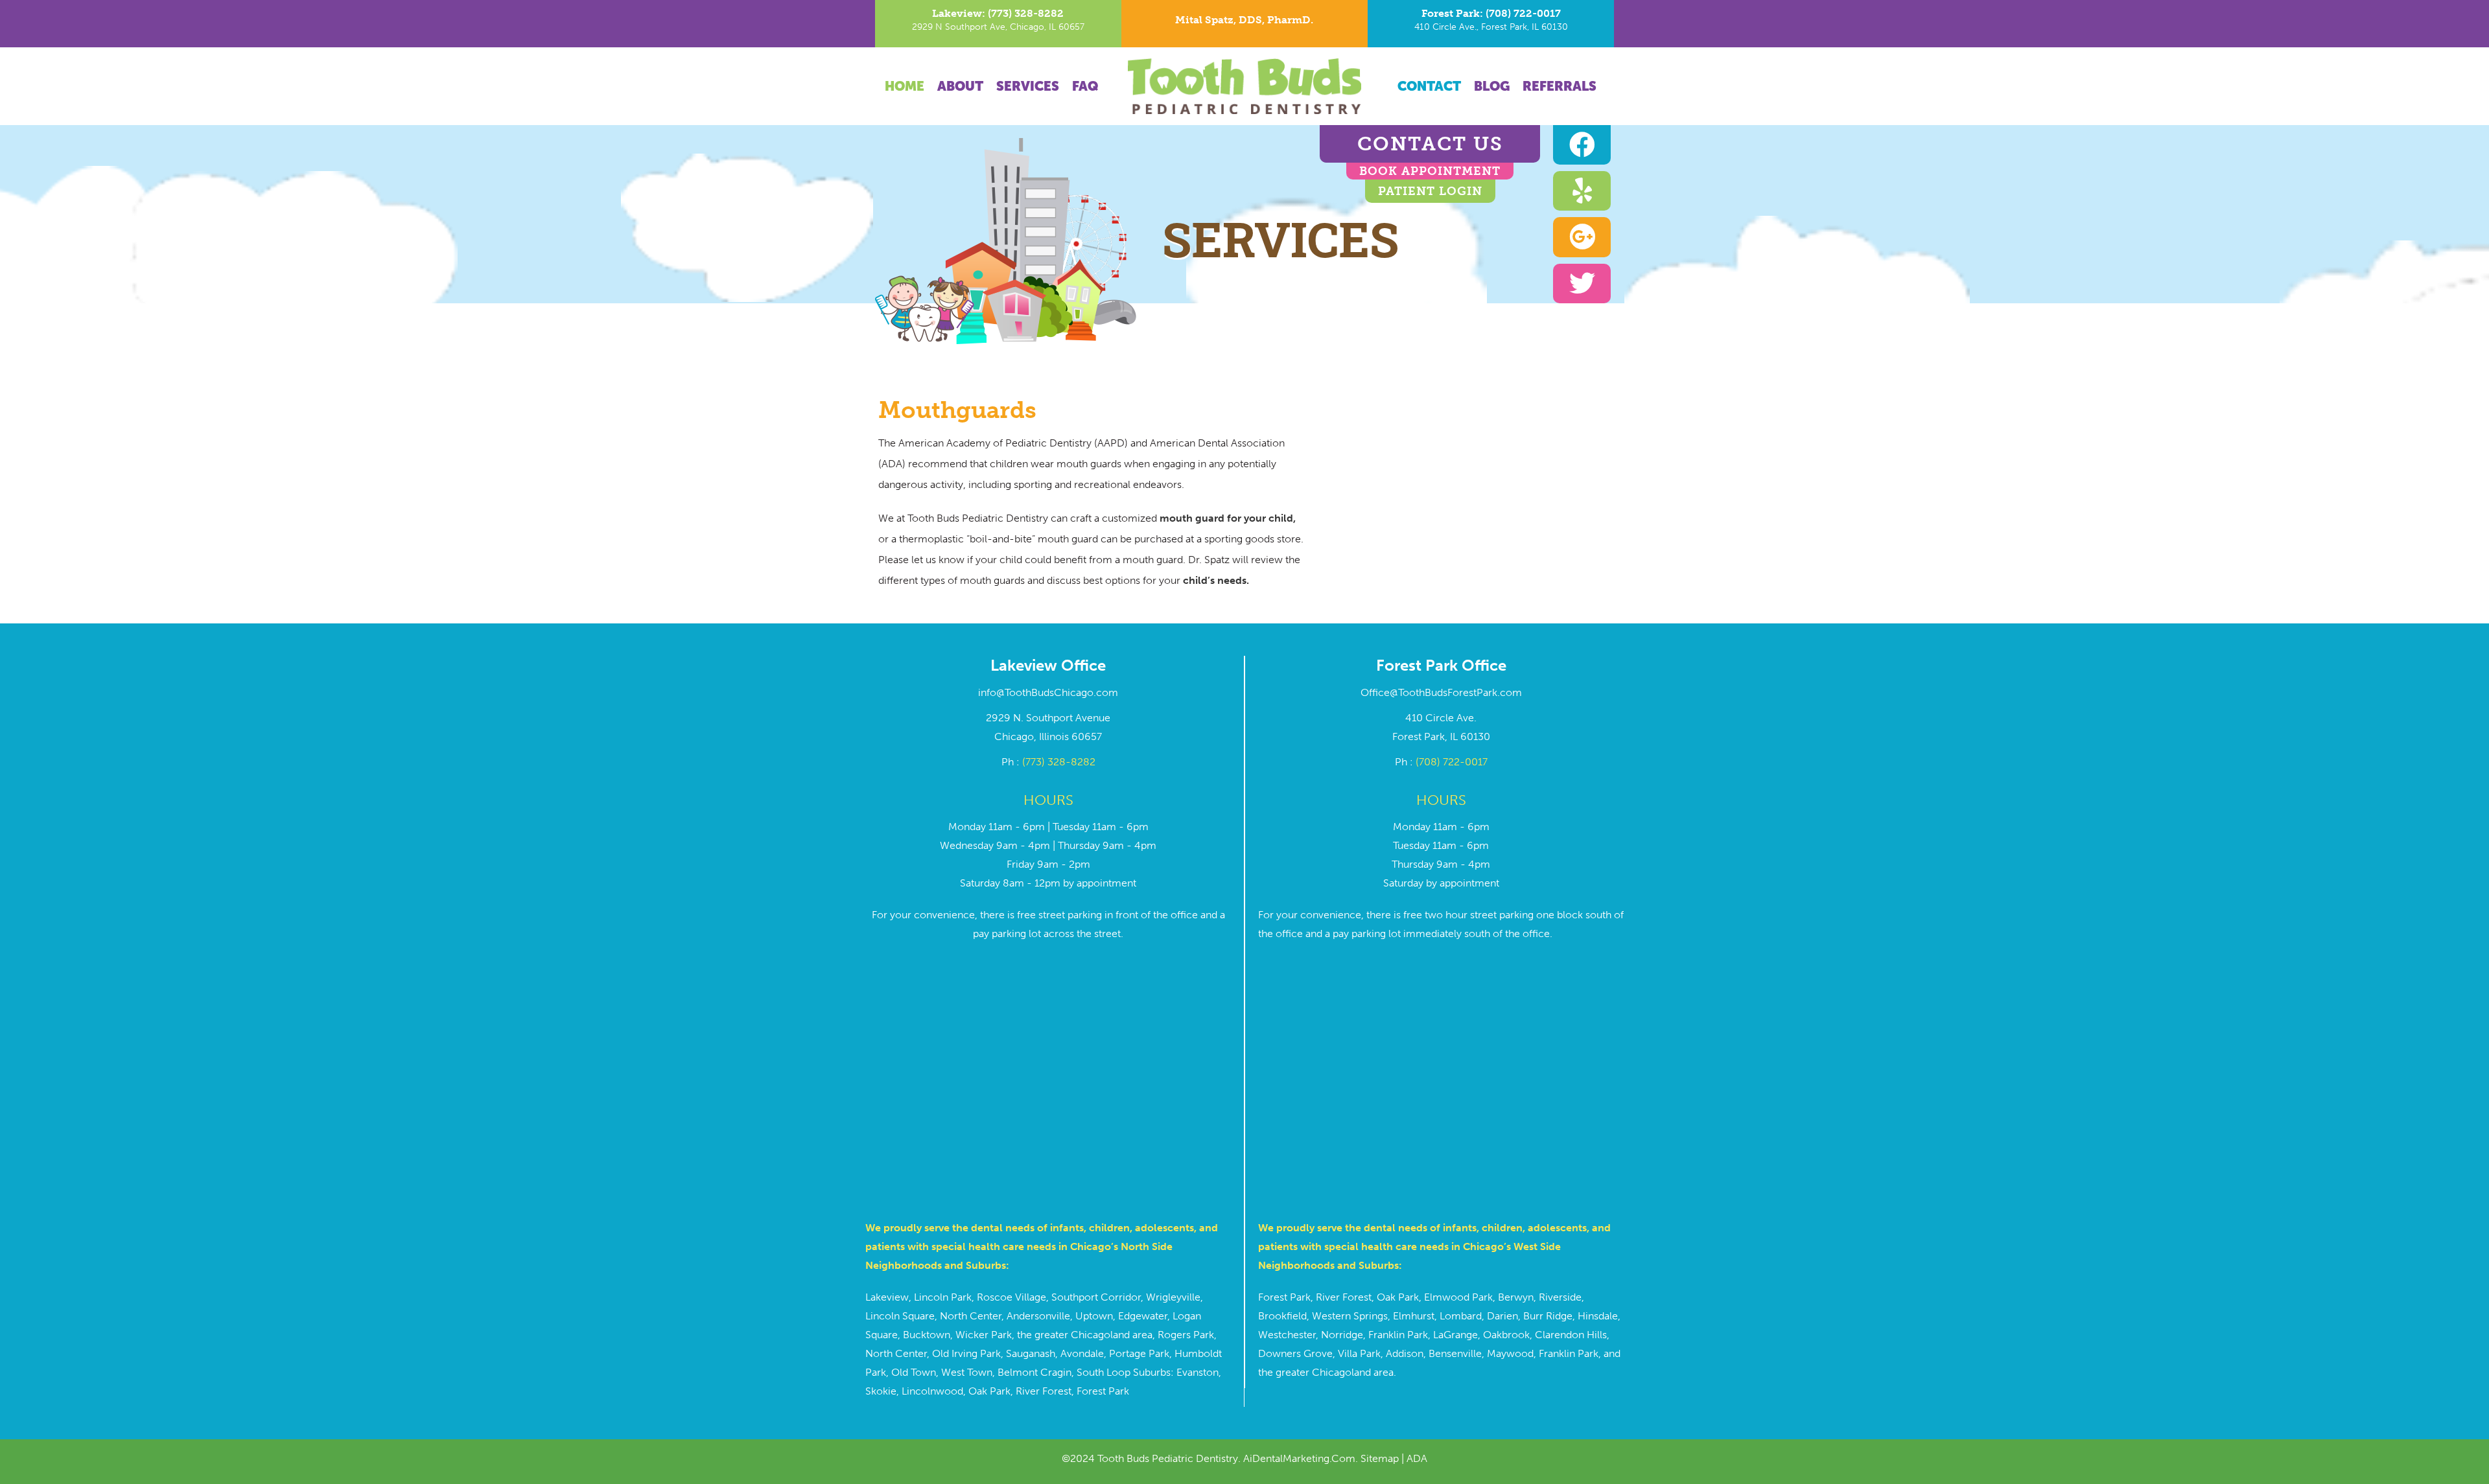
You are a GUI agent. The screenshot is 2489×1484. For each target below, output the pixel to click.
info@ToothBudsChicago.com (1048, 692)
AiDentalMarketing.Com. (1302, 1458)
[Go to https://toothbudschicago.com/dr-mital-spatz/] (1244, 23)
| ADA (1413, 1458)
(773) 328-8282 (1059, 762)
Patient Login (1430, 191)
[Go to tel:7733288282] (998, 24)
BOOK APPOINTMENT (1430, 171)
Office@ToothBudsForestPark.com (1441, 692)
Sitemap (1380, 1458)
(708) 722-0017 (1452, 762)
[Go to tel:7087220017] (1491, 24)
